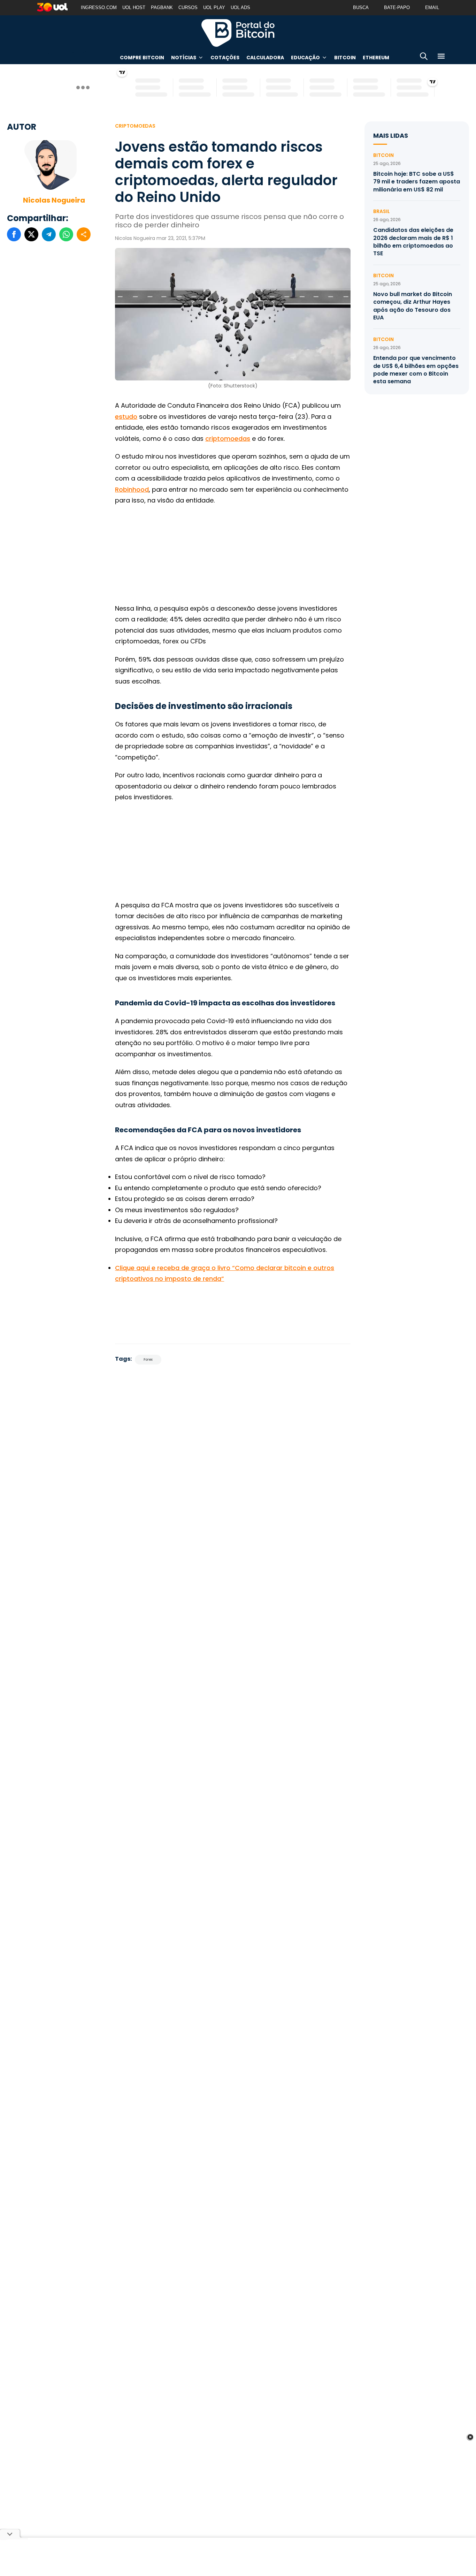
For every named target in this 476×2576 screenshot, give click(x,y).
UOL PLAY (214, 7)
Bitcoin (345, 58)
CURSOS (188, 7)
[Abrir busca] (424, 57)
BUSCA (361, 7)
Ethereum (376, 58)
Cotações (225, 58)
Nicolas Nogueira (54, 200)
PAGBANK (162, 7)
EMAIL (432, 7)
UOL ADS (240, 7)
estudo (126, 417)
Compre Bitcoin (142, 58)
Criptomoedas (135, 126)
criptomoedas (228, 439)
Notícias (184, 58)
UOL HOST (134, 7)
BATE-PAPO (397, 7)
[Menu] (441, 57)
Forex (148, 1359)
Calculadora (265, 58)
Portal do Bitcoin (238, 33)
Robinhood (132, 489)
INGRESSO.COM (99, 7)
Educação (305, 58)
